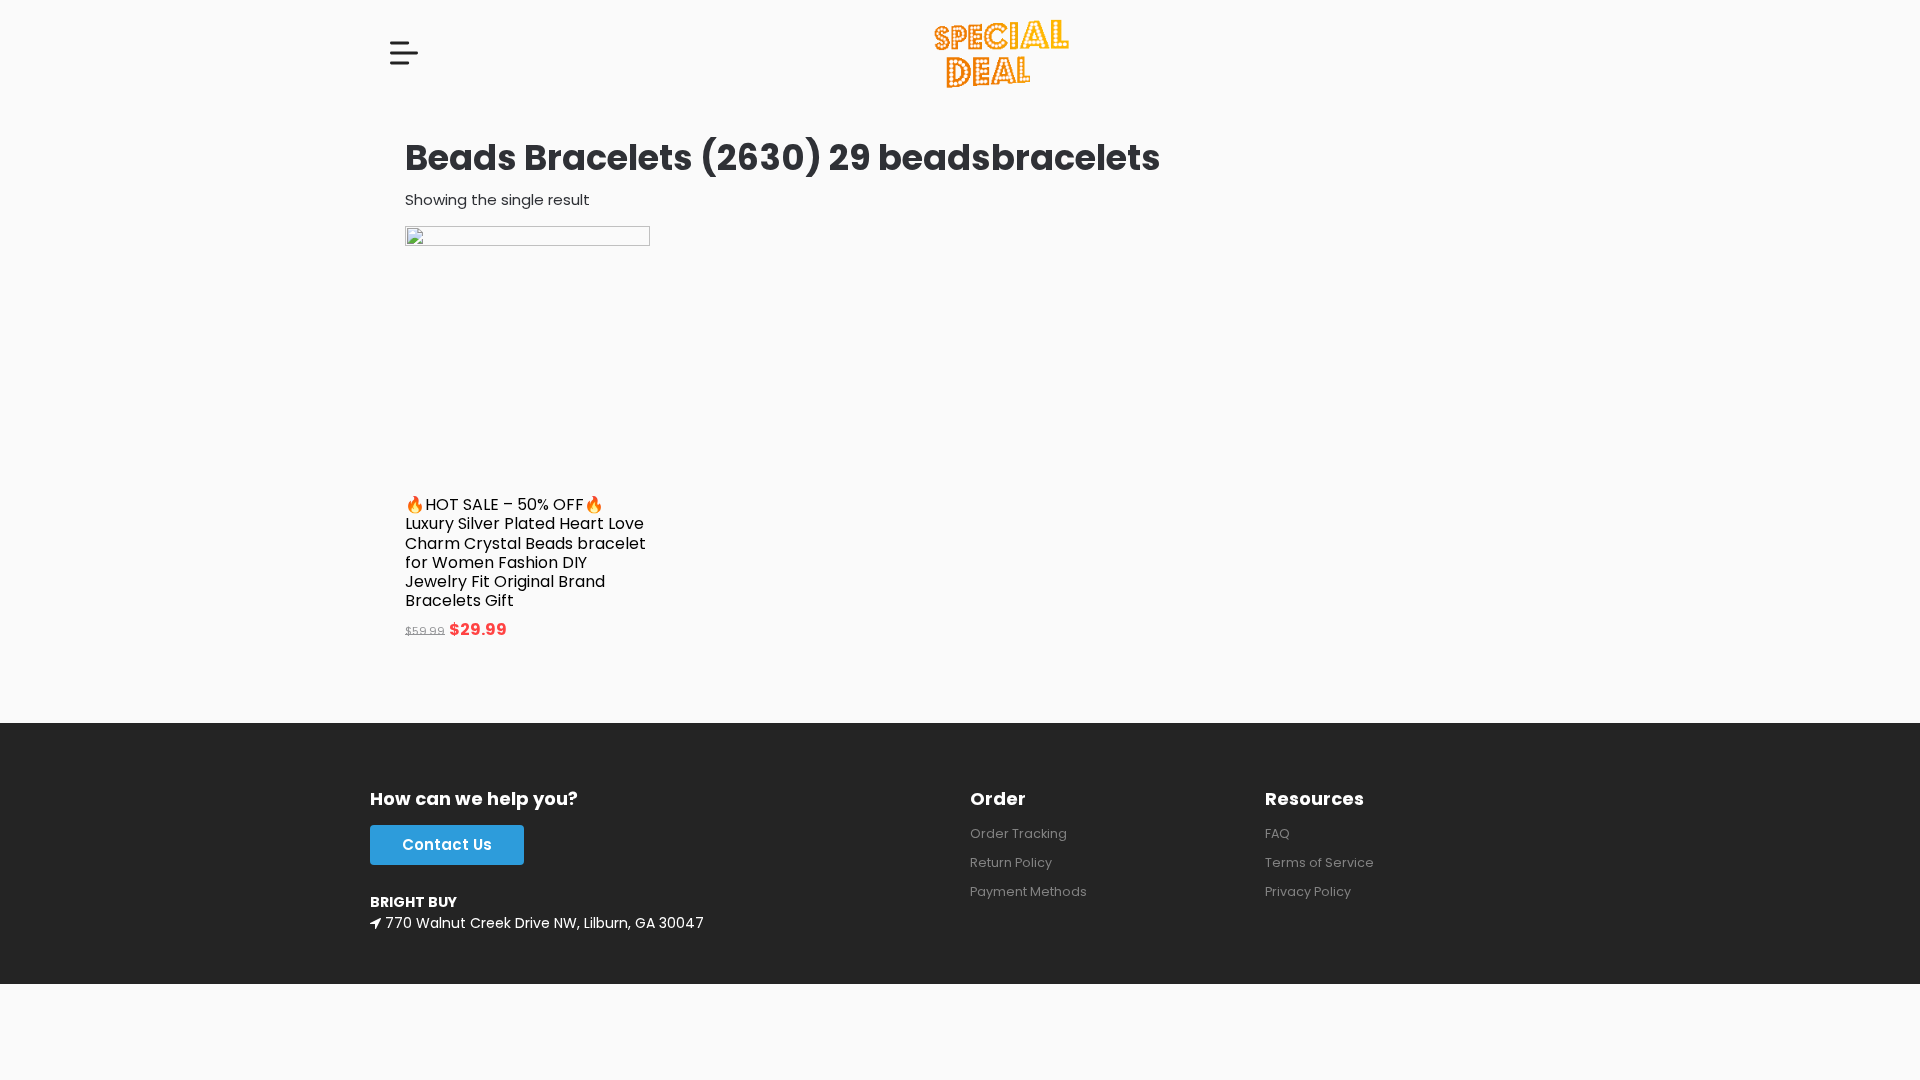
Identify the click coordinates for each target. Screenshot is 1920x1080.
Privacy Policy (1308, 891)
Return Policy (1011, 862)
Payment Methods (1028, 891)
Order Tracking (1018, 833)
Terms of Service (1319, 862)
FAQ (1277, 833)
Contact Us (447, 844)
